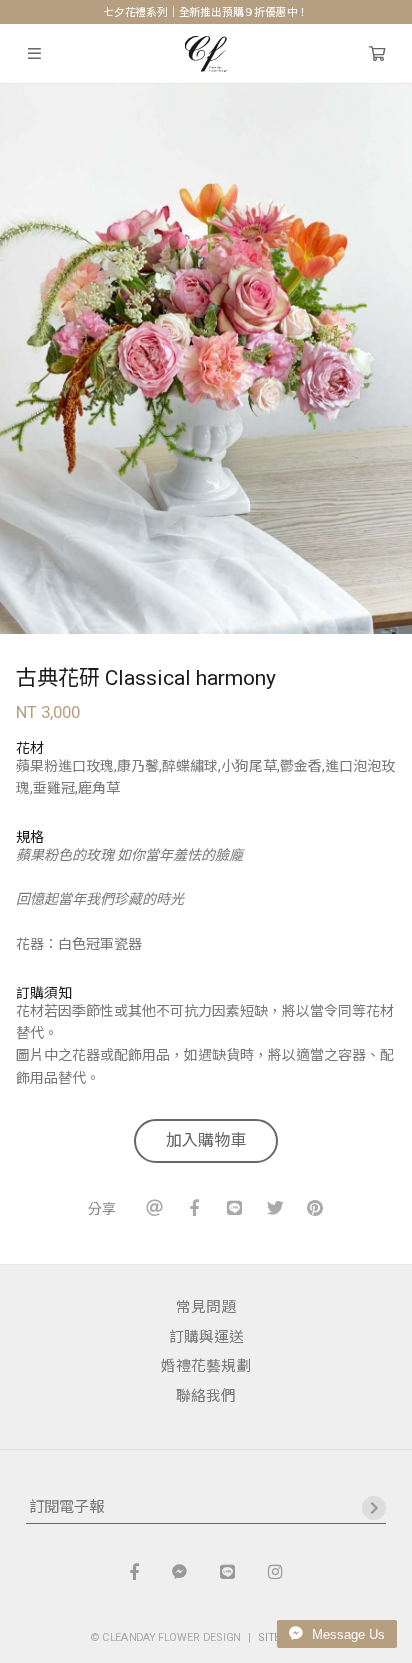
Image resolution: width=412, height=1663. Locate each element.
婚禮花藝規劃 (206, 1366)
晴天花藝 (206, 54)
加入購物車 (206, 1140)
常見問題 (206, 1307)
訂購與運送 (206, 1337)
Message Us (346, 1634)
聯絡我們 (206, 1396)
